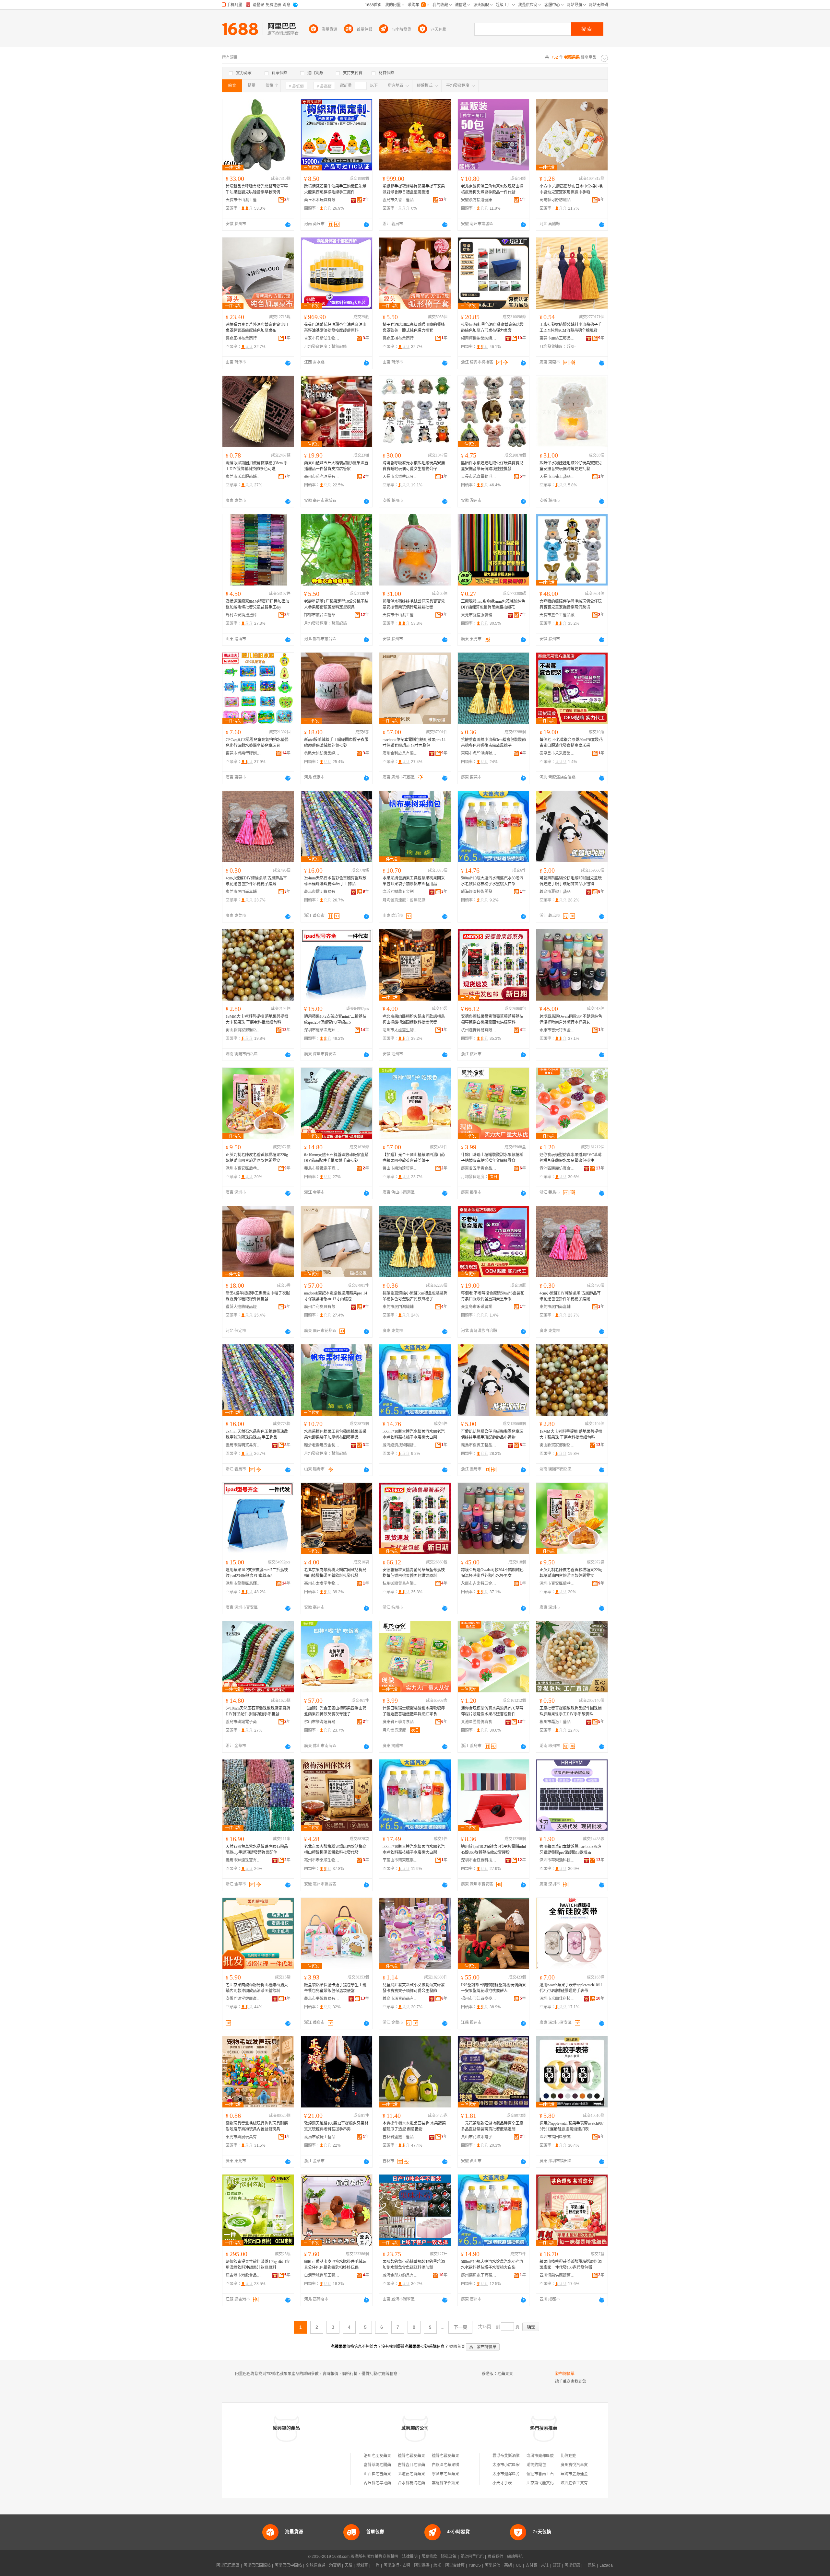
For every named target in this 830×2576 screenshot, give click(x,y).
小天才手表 (502, 2483)
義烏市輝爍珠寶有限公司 (243, 1860)
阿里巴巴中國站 (288, 2565)
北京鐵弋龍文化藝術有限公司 (552, 2483)
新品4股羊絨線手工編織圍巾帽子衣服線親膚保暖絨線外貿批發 (336, 743)
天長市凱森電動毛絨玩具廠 (479, 477)
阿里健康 (572, 2565)
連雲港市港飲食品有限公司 (243, 2275)
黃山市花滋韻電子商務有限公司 (479, 2137)
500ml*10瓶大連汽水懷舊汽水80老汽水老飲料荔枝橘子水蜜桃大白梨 (492, 881)
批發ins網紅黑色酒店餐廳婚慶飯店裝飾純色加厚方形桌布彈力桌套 (492, 328)
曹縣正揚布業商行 (241, 338)
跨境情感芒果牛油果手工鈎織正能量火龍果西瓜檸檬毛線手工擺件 (335, 189)
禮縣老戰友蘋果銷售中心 (419, 2456)
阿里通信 (492, 2565)
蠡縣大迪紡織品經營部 (322, 753)
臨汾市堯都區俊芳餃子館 (548, 2456)
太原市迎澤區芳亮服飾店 (514, 2474)
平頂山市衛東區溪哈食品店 (400, 1860)
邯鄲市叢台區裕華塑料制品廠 (322, 615)
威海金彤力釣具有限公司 (400, 2275)
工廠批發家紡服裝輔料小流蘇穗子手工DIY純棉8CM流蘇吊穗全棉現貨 (571, 328)
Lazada (606, 2565)
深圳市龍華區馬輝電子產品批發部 (322, 1030)
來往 (545, 2565)
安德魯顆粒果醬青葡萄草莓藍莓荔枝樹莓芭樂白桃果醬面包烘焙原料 (492, 1019)
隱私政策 (449, 2557)
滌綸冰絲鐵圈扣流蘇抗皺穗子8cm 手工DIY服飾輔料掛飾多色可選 (257, 466)
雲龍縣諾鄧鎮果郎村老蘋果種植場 (461, 2483)
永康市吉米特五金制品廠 (557, 1030)
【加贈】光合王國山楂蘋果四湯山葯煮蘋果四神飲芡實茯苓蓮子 (414, 1158)
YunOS (475, 2565)
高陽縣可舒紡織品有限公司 (557, 200)
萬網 (508, 2565)
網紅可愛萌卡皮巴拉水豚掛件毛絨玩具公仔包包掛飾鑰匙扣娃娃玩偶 (335, 2265)
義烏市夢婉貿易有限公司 (322, 1999)
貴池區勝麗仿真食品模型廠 (557, 1168)
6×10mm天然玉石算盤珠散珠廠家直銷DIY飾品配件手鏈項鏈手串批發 (336, 1158)
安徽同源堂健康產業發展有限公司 (243, 1999)
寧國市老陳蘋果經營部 (451, 2474)
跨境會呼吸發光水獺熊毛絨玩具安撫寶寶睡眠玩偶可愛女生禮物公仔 (414, 466)
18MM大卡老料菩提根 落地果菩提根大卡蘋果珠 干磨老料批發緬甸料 (257, 1019)
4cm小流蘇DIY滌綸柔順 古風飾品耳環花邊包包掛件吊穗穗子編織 (256, 881)
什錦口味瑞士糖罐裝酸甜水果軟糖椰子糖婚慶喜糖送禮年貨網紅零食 (492, 1158)
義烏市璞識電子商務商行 (322, 1168)
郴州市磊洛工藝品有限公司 (557, 1722)
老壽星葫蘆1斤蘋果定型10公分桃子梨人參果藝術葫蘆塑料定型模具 (336, 604)
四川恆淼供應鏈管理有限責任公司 (557, 2275)
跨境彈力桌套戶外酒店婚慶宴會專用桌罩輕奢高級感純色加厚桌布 (257, 328)
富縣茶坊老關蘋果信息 (383, 2465)
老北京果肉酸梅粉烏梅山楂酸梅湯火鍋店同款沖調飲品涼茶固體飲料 (257, 1988)
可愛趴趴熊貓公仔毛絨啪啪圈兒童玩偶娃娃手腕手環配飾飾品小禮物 (571, 881)
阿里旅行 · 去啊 (397, 2565)
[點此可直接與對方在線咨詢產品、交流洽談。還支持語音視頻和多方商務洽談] (288, 225)
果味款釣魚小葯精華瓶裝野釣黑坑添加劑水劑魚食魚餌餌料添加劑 (414, 2265)
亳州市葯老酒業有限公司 (322, 477)
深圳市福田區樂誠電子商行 (557, 2137)
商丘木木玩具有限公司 (322, 200)
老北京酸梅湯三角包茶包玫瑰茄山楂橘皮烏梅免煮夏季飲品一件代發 (492, 189)
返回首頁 (457, 2347)
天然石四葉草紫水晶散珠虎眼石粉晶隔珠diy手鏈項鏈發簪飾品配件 (257, 1850)
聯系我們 (495, 2557)
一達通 (590, 2565)
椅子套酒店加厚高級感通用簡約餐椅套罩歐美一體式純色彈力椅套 (414, 328)
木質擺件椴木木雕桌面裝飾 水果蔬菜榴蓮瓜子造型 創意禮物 (414, 2126)
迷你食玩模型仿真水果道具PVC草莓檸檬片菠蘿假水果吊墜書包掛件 (571, 1158)
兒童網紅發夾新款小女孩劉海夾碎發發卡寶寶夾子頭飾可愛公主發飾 (414, 1988)
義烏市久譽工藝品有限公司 (400, 200)
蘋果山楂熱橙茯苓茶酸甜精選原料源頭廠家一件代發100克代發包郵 (571, 2265)
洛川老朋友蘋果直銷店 (383, 2456)
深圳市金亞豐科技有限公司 (479, 1860)
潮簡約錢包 (536, 2465)
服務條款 (429, 2557)
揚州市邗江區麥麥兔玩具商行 (479, 1999)
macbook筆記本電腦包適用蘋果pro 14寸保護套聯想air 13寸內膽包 (414, 743)
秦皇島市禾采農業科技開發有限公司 (557, 753)
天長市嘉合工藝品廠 (557, 615)
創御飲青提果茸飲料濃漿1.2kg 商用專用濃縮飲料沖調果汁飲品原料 (258, 2265)
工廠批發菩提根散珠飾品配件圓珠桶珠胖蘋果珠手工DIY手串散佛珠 (571, 1711)
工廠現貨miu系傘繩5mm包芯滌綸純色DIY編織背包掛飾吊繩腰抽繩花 (493, 604)
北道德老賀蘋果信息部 (417, 2474)
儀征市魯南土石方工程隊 (548, 2474)
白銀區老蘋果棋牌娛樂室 (453, 2465)
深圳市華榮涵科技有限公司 (557, 1860)
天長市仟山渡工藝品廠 (243, 200)
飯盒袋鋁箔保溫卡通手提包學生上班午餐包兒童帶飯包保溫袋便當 (335, 1988)
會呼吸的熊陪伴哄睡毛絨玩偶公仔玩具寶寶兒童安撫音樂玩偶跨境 (571, 604)
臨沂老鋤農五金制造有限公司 (400, 892)
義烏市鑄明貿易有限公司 (322, 892)
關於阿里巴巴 (472, 2557)
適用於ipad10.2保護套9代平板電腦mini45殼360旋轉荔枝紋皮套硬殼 (493, 1850)
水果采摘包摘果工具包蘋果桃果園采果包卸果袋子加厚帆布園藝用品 (414, 881)
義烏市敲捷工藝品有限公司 (322, 2137)
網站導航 (515, 2557)
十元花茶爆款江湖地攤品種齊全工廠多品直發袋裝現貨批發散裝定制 (492, 2126)
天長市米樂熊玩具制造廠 (400, 477)
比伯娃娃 (568, 2456)
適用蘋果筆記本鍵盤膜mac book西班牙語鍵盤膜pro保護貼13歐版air (570, 1850)
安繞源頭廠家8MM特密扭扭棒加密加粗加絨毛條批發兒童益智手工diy (257, 604)
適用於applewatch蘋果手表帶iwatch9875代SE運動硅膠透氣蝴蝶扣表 (572, 2126)
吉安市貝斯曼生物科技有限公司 (322, 338)
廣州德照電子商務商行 (479, 2275)
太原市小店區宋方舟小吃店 (516, 2465)
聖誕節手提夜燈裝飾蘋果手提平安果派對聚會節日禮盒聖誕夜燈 (414, 189)
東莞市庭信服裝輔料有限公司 (479, 615)
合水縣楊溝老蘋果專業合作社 (423, 2483)
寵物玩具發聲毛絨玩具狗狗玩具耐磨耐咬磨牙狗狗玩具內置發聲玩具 (257, 2126)
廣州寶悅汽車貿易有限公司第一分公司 (594, 2465)
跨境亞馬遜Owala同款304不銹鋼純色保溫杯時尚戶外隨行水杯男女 (571, 1019)
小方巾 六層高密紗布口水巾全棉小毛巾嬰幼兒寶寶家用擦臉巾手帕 (571, 189)
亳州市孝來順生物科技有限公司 (322, 1860)
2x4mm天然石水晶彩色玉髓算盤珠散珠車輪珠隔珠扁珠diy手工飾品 (335, 881)
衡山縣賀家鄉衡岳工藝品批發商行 (243, 1030)
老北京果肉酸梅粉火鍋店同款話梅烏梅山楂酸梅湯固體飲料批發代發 (414, 1019)
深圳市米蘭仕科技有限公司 (557, 1999)
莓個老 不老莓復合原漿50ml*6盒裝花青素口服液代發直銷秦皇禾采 (571, 743)
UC (519, 2565)
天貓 (349, 2565)
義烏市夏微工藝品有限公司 (557, 892)
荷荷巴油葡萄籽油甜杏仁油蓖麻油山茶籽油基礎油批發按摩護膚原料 (335, 328)
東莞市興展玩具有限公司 (243, 2137)
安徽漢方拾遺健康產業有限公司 (479, 200)
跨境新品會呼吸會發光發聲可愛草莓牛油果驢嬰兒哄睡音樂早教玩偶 (257, 189)
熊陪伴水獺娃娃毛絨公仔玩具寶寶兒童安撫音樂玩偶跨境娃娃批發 (492, 466)
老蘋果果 (505, 2374)
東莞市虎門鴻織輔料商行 (479, 753)
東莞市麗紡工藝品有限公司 (557, 338)
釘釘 (557, 2565)
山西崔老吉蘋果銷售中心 (385, 2474)
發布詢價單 (565, 2374)
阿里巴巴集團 (228, 2565)
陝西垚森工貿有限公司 (580, 2483)
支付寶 (531, 2565)
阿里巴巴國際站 (257, 2565)
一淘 (376, 2565)
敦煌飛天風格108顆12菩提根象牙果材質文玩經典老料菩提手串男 (336, 2126)
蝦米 (437, 2565)
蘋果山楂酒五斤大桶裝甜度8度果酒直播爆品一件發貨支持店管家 (336, 466)
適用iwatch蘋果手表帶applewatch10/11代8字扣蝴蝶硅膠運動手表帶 (571, 1988)
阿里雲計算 (455, 2565)
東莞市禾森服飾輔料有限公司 (243, 477)
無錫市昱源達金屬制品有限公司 (588, 2474)
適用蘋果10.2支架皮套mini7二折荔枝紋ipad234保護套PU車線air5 (335, 1019)
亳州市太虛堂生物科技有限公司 (400, 1030)
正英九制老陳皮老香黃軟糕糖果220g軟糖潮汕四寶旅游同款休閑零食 (257, 1158)
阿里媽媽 (422, 2565)
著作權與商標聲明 (383, 2557)
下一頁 (460, 2327)
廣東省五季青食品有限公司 (479, 1168)
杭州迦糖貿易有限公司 (479, 1030)
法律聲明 (410, 2557)
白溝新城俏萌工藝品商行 (322, 2275)
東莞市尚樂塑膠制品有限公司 (243, 753)
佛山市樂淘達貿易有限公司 (400, 1168)
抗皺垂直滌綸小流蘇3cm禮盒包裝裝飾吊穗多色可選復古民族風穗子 (493, 743)
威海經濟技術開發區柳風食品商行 (479, 892)
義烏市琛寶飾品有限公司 (400, 1999)
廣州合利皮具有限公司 (400, 753)
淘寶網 (335, 2565)
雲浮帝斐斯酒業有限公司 (514, 2456)
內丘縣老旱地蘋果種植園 (385, 2483)
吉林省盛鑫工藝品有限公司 (400, 2137)
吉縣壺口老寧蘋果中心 (417, 2465)
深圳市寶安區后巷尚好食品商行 (243, 1168)
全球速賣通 (315, 2565)
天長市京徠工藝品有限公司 (557, 477)
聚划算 (362, 2565)
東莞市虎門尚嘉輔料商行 (243, 892)
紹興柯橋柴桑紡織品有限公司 (479, 338)
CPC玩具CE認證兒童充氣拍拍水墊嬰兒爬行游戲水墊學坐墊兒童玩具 (257, 743)
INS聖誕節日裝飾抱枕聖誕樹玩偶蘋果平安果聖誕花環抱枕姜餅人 (493, 1988)
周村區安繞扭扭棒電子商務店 (243, 615)
